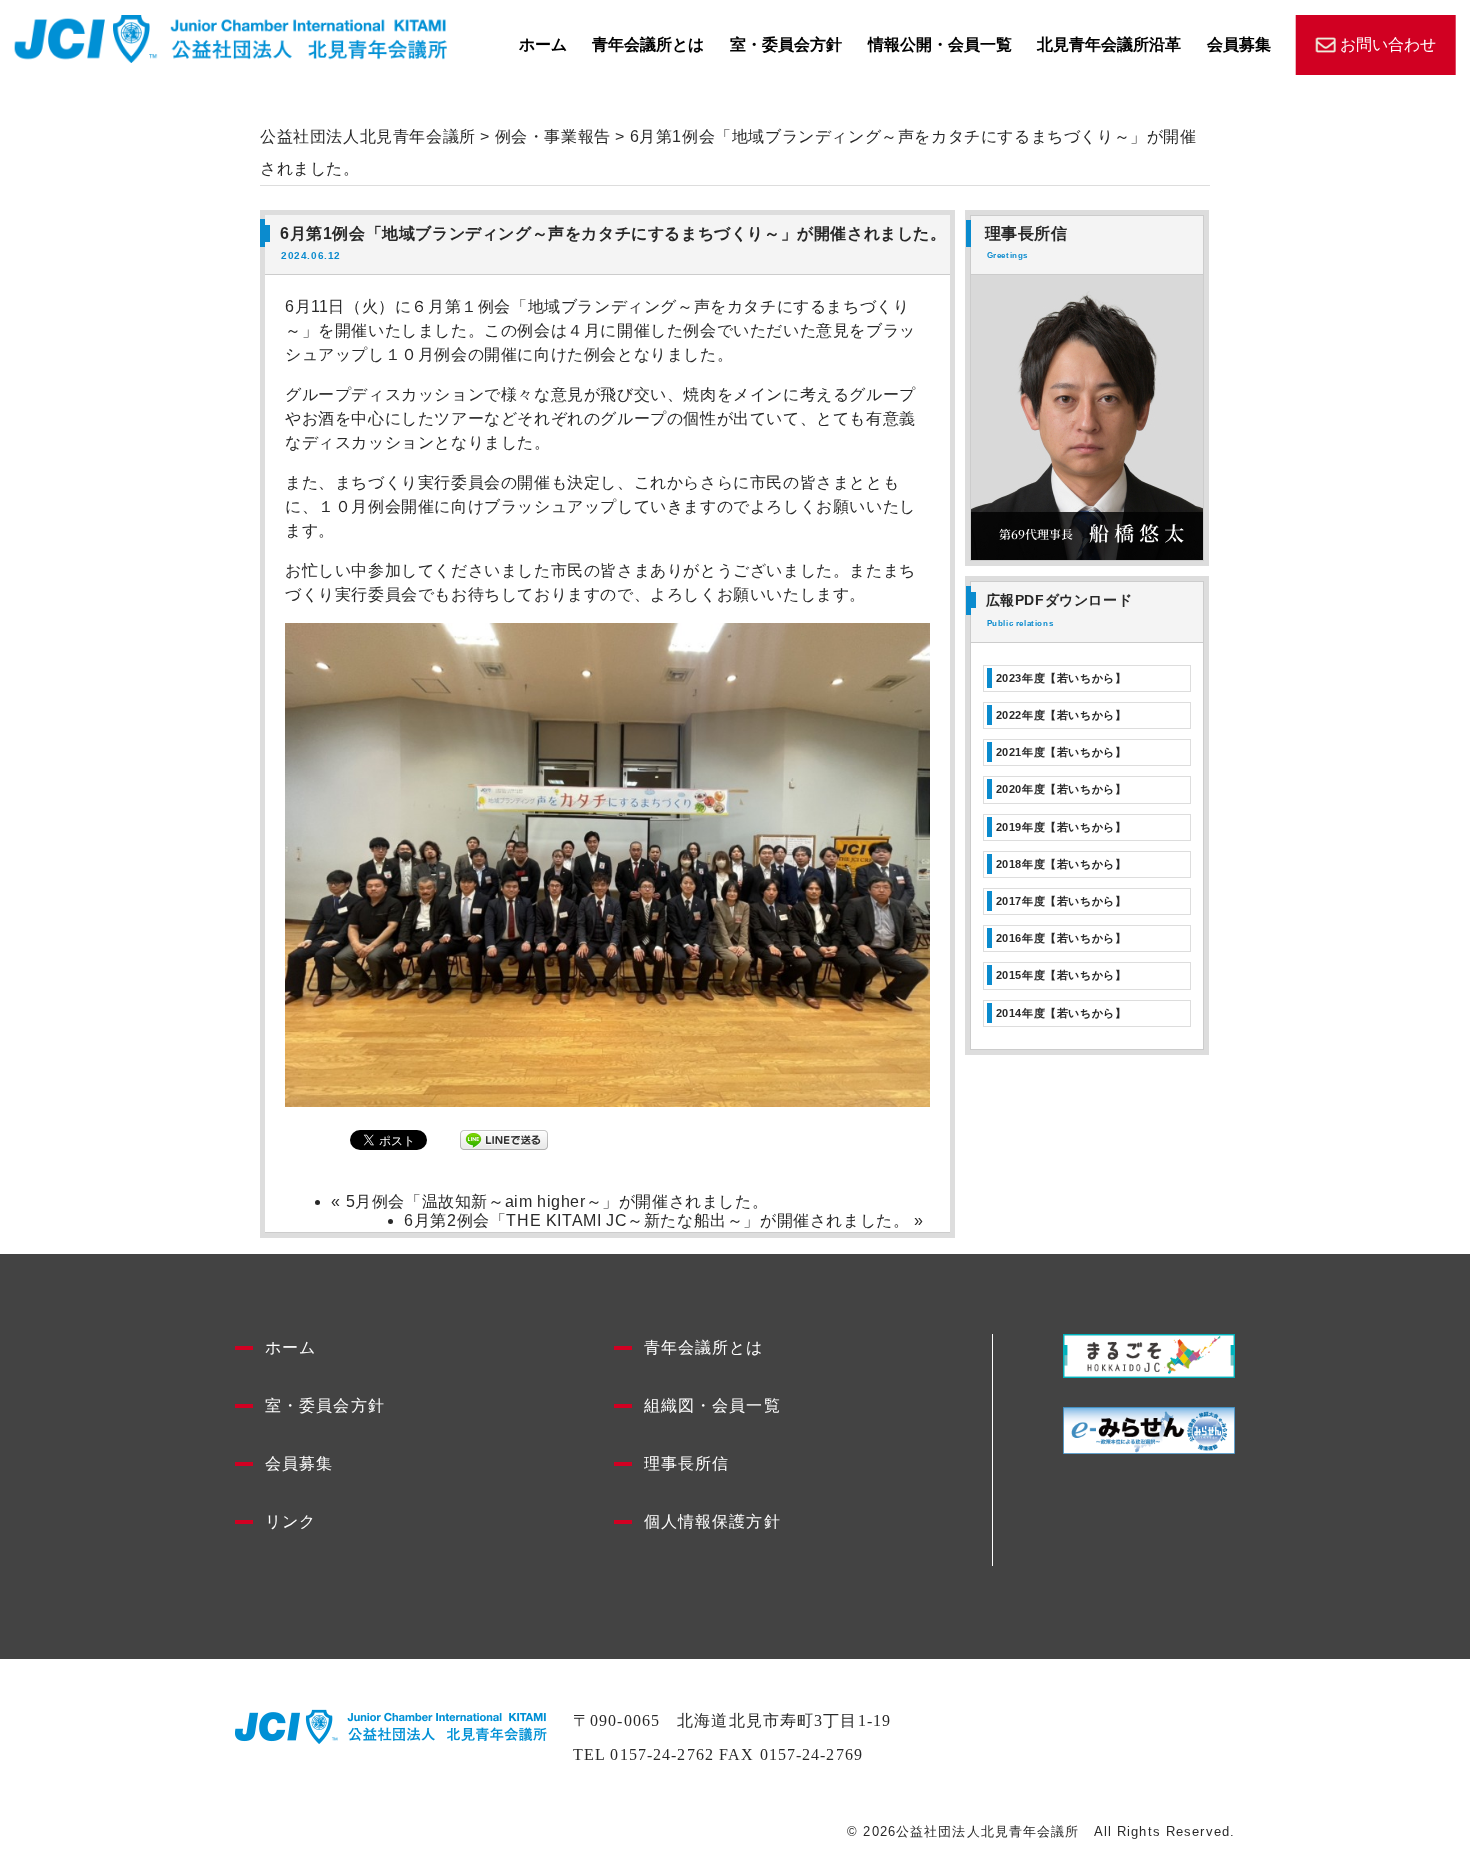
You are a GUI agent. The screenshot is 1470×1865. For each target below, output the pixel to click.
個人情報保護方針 (712, 1521)
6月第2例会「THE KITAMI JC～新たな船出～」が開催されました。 (656, 1220)
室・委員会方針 (786, 44)
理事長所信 (687, 1463)
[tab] (1087, 678)
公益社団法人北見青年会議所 (368, 136)
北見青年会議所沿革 (1109, 44)
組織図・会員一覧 (712, 1405)
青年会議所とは (648, 44)
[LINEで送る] (504, 1139)
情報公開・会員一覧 (940, 44)
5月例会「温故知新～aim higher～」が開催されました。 (557, 1201)
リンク (290, 1521)
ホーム (543, 44)
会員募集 (1239, 44)
